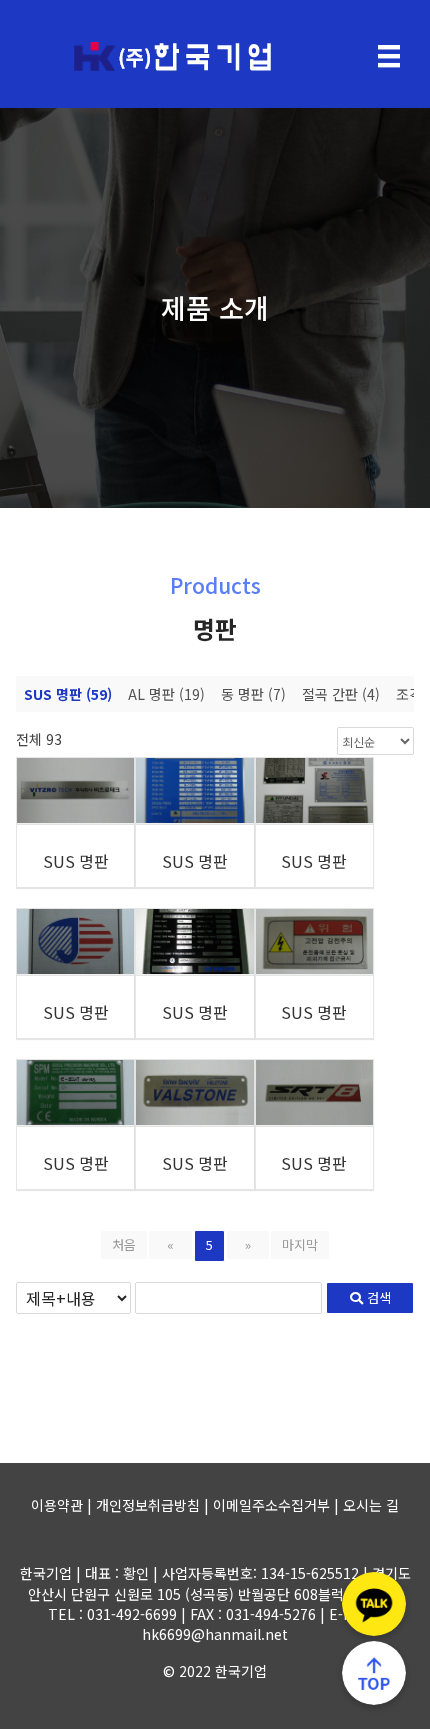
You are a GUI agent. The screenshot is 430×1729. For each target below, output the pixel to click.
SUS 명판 (68, 694)
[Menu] (389, 56)
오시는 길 (371, 1505)
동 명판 (253, 694)
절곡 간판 (341, 694)
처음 (124, 1244)
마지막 (300, 1244)
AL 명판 (166, 694)
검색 (377, 1297)
